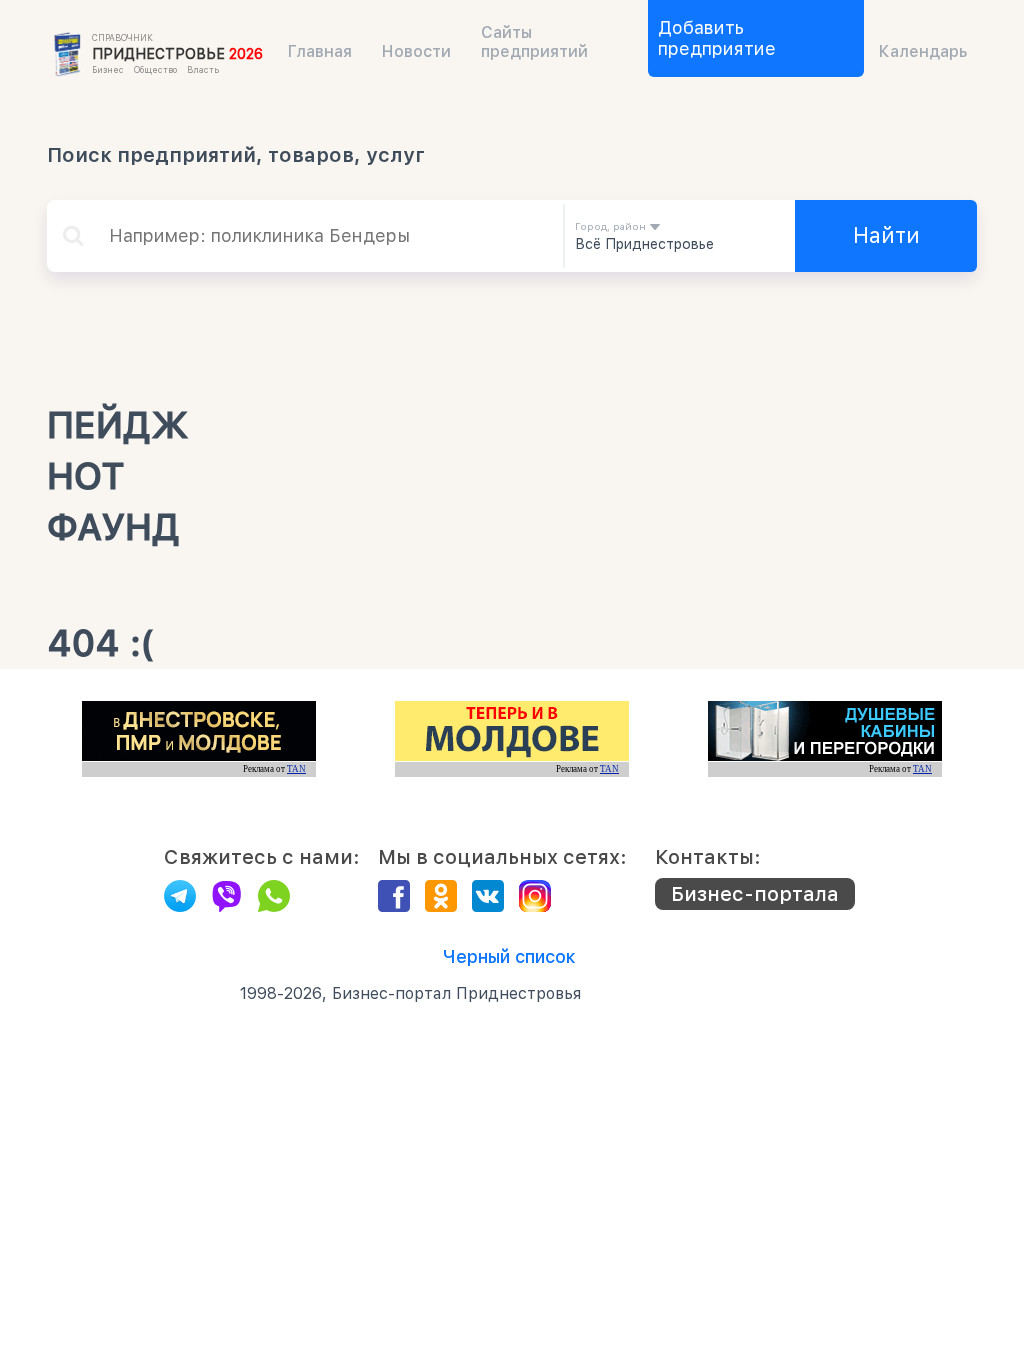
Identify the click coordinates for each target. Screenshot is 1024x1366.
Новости (416, 51)
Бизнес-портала (755, 894)
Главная (320, 51)
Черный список (509, 956)
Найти (886, 235)
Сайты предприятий (534, 42)
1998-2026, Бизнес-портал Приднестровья (410, 993)
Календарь (923, 51)
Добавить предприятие (717, 38)
